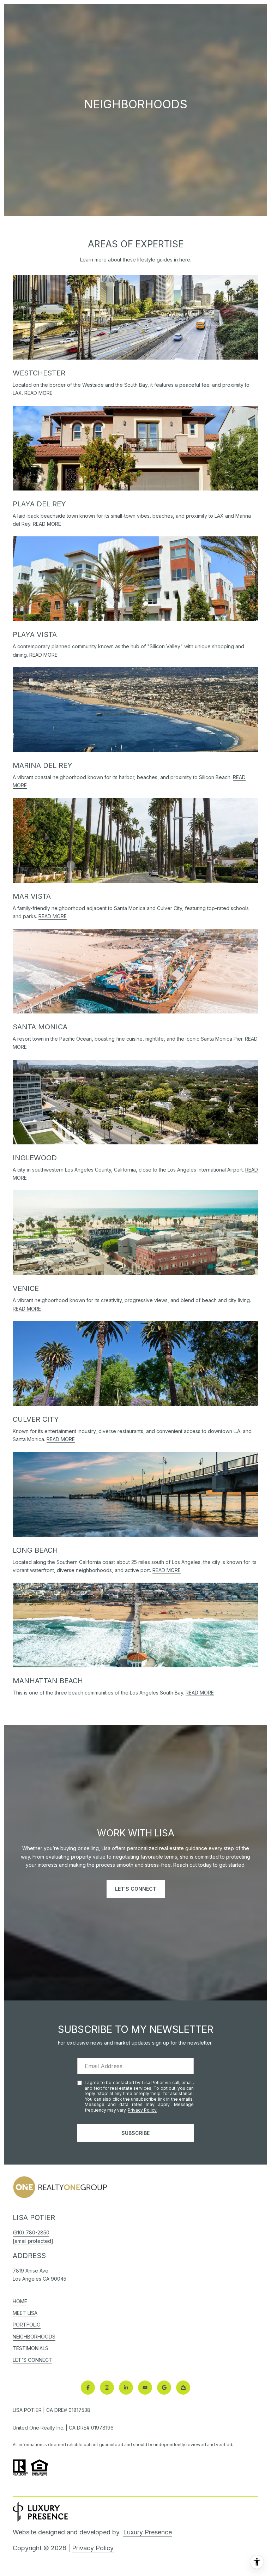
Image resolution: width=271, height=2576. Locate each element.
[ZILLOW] (183, 2388)
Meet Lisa (25, 2313)
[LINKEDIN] (126, 2388)
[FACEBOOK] (88, 2388)
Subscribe (135, 2133)
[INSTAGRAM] (107, 2388)
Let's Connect (32, 2360)
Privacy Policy (142, 2110)
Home (20, 2301)
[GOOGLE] (164, 2388)
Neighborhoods (34, 2337)
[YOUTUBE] (145, 2388)
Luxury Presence (147, 2532)
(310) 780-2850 (31, 2232)
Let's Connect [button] (136, 1889)
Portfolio (27, 2325)
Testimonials (31, 2348)
